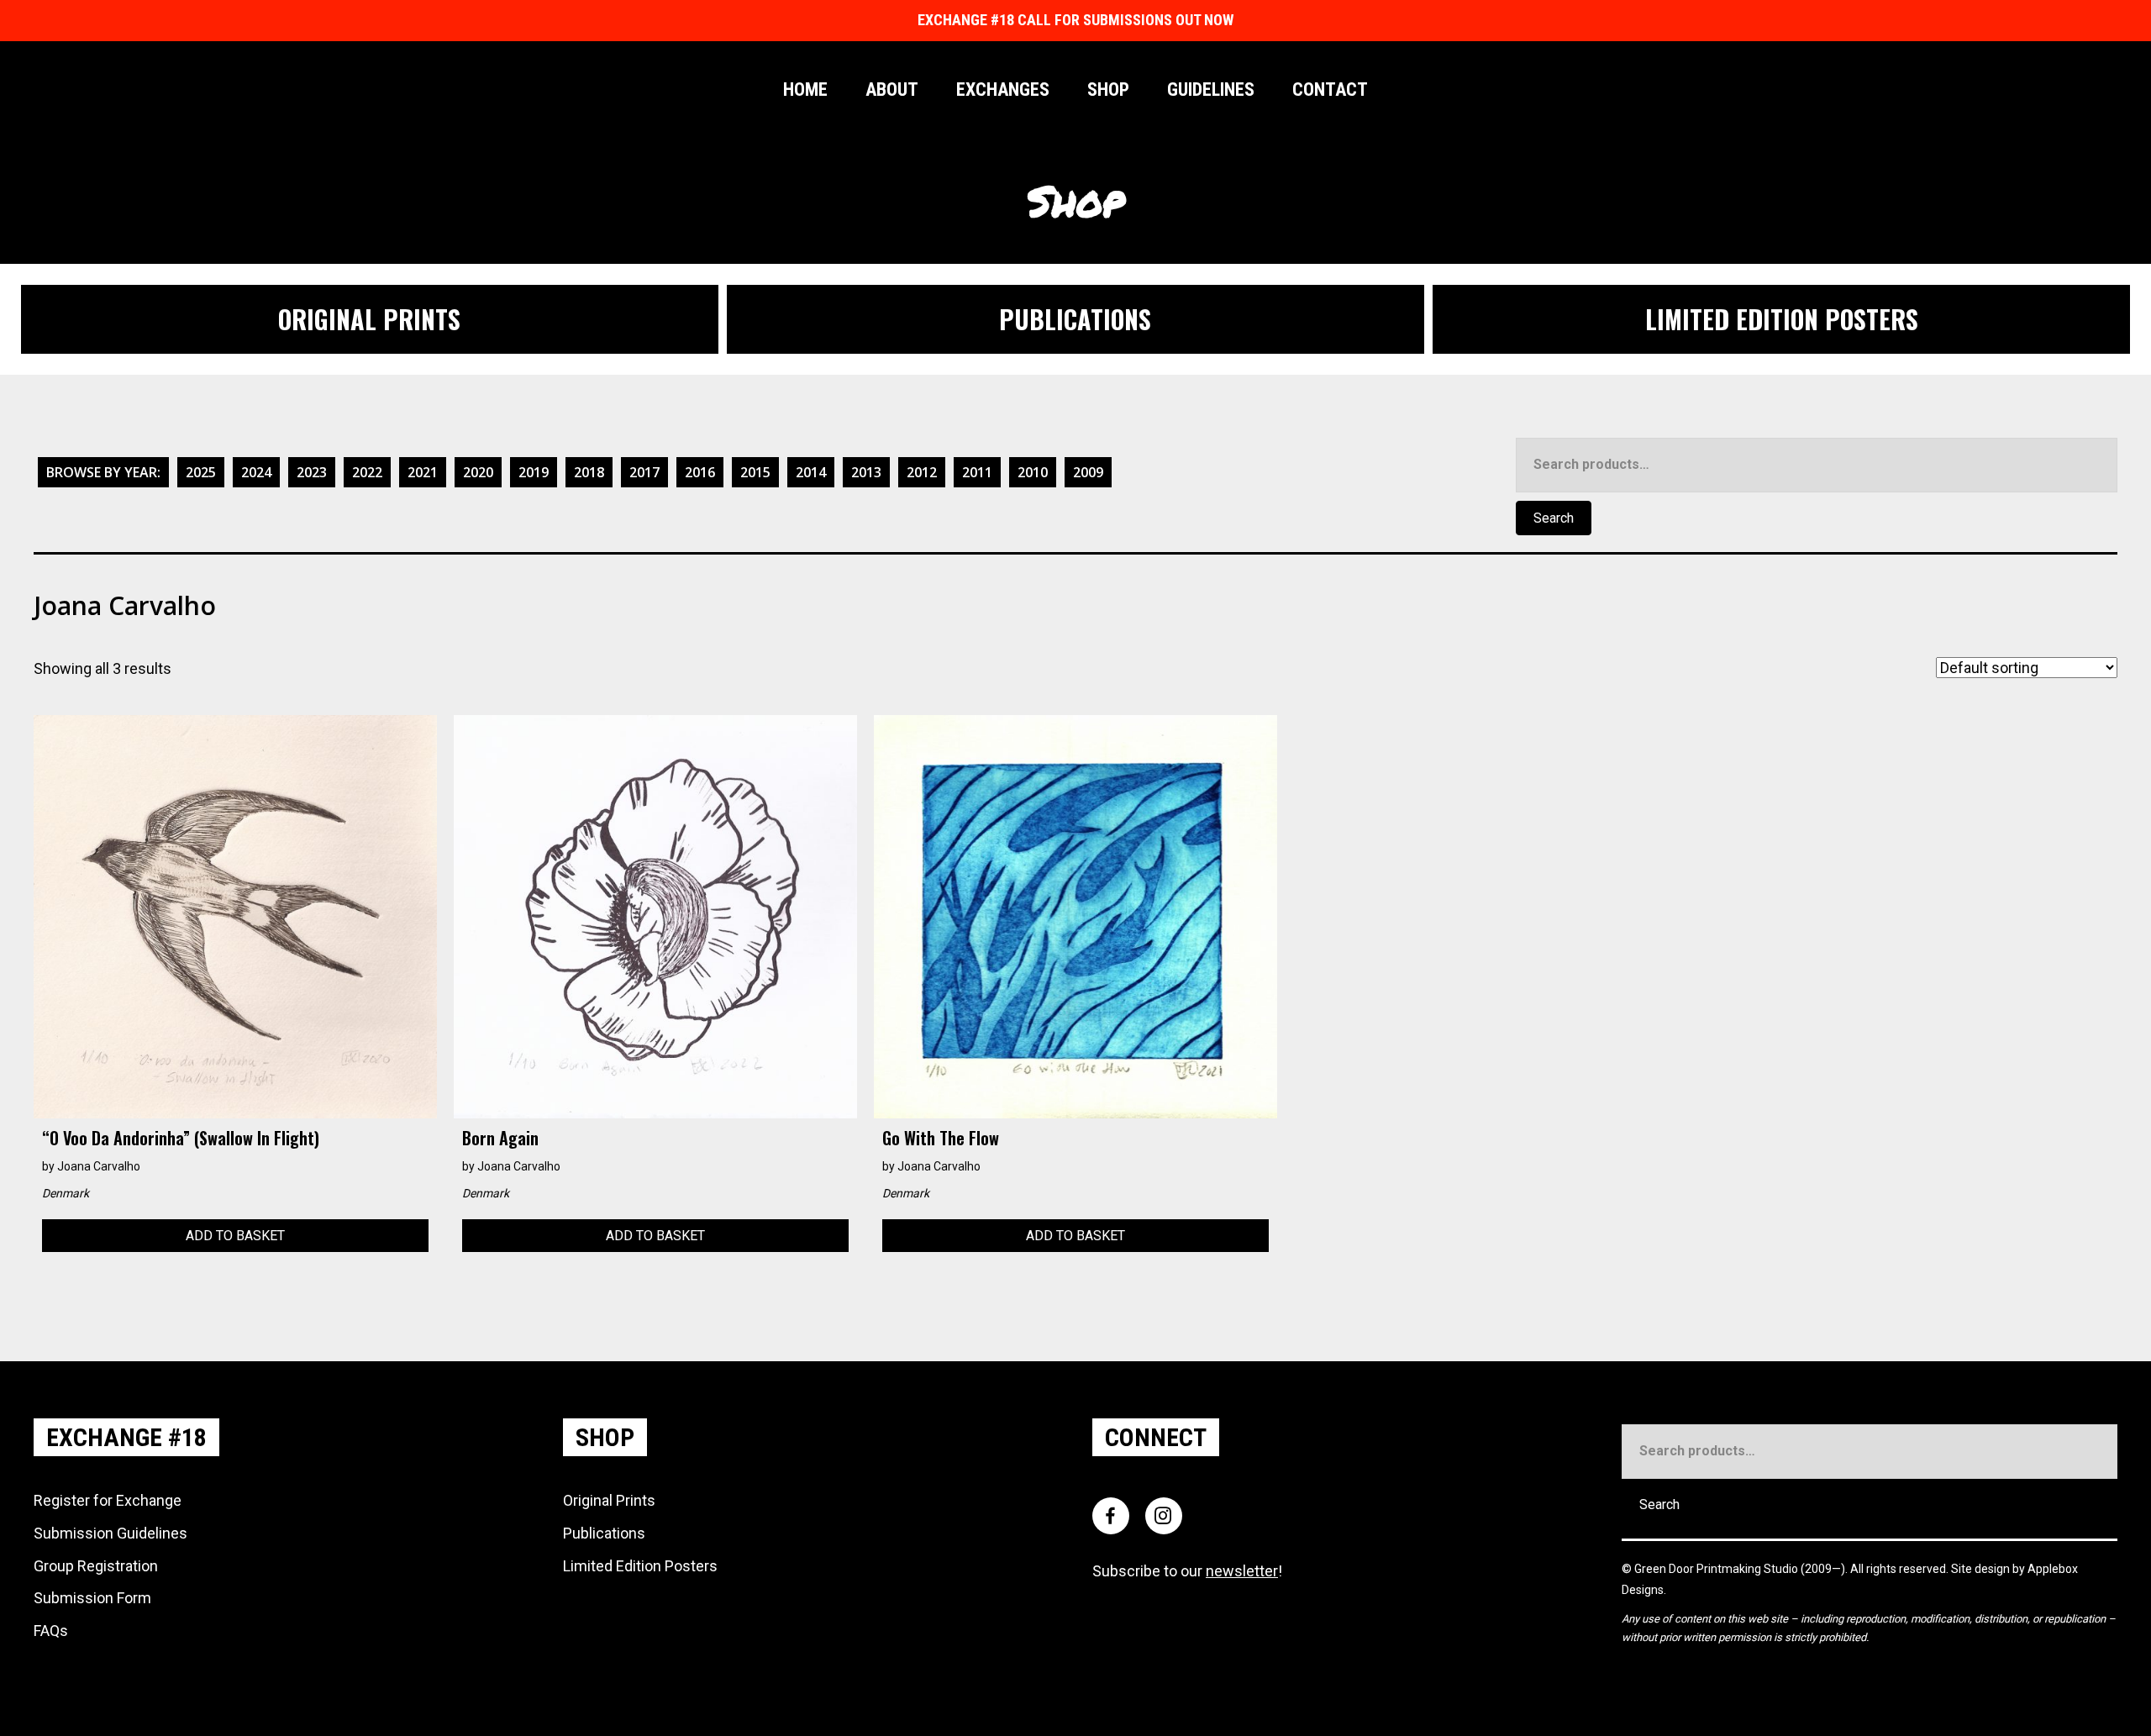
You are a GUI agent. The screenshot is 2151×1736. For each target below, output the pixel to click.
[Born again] (655, 915)
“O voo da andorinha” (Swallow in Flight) (181, 1138)
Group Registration (96, 1566)
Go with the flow (941, 1138)
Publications (604, 1533)
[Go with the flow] (1075, 915)
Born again (500, 1138)
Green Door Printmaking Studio (1717, 1569)
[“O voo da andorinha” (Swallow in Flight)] (235, 915)
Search (1554, 518)
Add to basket (235, 1236)
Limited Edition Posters (640, 1566)
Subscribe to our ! (1187, 1571)
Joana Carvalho (99, 1166)
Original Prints (609, 1500)
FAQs (51, 1631)
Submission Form (92, 1598)
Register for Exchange (108, 1500)
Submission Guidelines (110, 1533)
